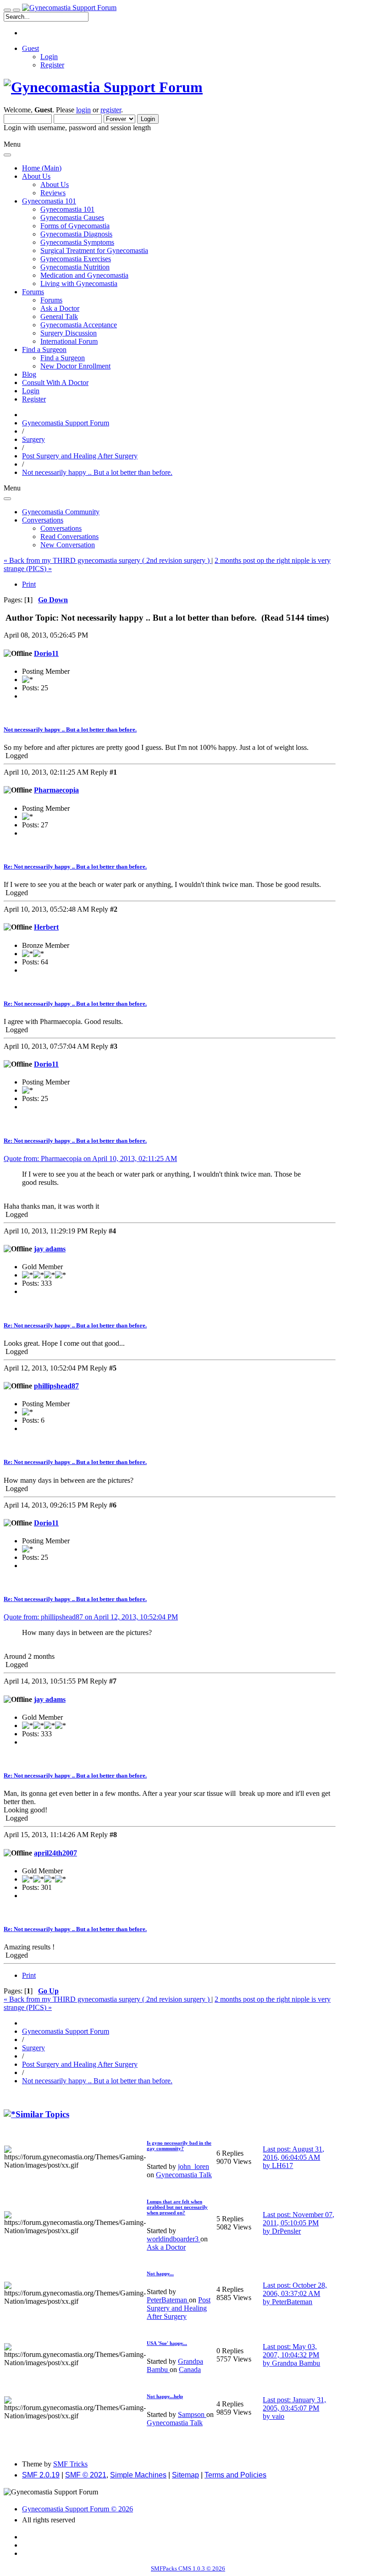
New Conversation (68, 545)
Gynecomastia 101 (67, 209)
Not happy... (160, 2273)
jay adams (50, 1249)
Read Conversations (69, 537)
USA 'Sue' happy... (167, 2343)
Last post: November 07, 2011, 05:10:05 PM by (299, 2223)
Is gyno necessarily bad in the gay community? (179, 2146)
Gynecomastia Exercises (76, 259)
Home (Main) (42, 168)
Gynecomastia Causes (72, 217)
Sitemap (185, 2475)
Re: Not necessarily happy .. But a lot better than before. (75, 867)
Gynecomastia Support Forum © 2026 (77, 2509)
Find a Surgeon (63, 358)
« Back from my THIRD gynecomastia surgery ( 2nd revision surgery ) (108, 560)
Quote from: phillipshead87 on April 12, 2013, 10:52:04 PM (91, 1617)
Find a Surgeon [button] (44, 350)
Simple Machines (138, 2475)
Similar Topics (42, 2114)
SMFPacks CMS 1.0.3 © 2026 (188, 2568)
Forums (51, 300)
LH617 (282, 2166)
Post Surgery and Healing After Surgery (179, 2308)
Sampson (192, 2414)
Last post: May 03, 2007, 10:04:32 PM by (291, 2355)
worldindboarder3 (174, 2239)
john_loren (194, 2166)
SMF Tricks (70, 2464)
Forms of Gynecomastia (75, 226)
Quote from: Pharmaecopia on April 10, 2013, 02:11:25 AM (90, 1159)
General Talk (59, 316)
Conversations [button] (43, 520)
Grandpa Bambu (296, 2363)
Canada (190, 2370)
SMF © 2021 (86, 2475)
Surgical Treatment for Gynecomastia (94, 250)
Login (49, 57)
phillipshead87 (56, 1386)
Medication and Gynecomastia (84, 275)
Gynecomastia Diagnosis (76, 234)
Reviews (53, 193)
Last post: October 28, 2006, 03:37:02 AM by (295, 2293)
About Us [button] (36, 176)
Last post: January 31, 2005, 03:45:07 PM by (294, 2408)
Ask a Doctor (60, 308)
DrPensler (286, 2231)
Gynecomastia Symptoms (77, 242)
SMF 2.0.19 (41, 2475)
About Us (55, 184)
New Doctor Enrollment (75, 366)
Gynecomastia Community (61, 512)
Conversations (61, 528)
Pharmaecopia (56, 790)
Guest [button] (30, 48)
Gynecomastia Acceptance (79, 325)
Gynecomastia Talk (184, 2175)
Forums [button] (33, 292)
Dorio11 (46, 653)
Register (52, 65)
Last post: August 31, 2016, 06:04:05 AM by (293, 2157)
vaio (278, 2416)
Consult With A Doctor (55, 383)
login (83, 110)
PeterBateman (168, 2300)
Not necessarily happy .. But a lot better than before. (70, 729)
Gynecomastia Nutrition (75, 267)
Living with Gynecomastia (79, 283)
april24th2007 (55, 1853)
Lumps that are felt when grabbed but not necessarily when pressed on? (177, 2207)
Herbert (46, 927)
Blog (29, 374)
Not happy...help (165, 2396)
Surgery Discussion (69, 333)
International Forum (69, 341)
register (111, 110)
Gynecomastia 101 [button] (49, 201)
